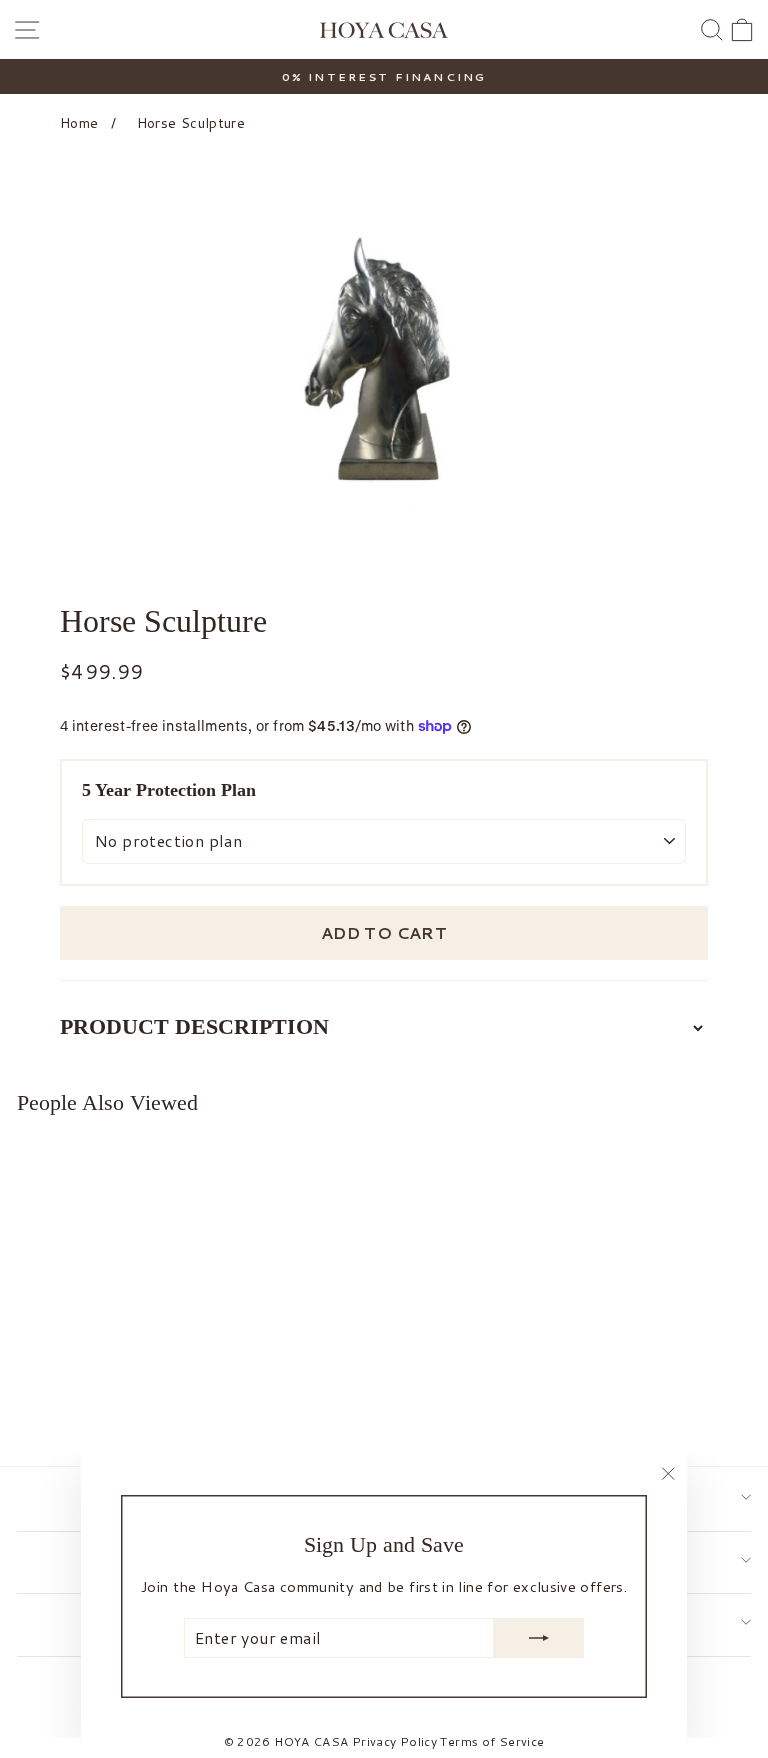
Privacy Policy (394, 1741)
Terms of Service (492, 1741)
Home (79, 123)
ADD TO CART (384, 932)
